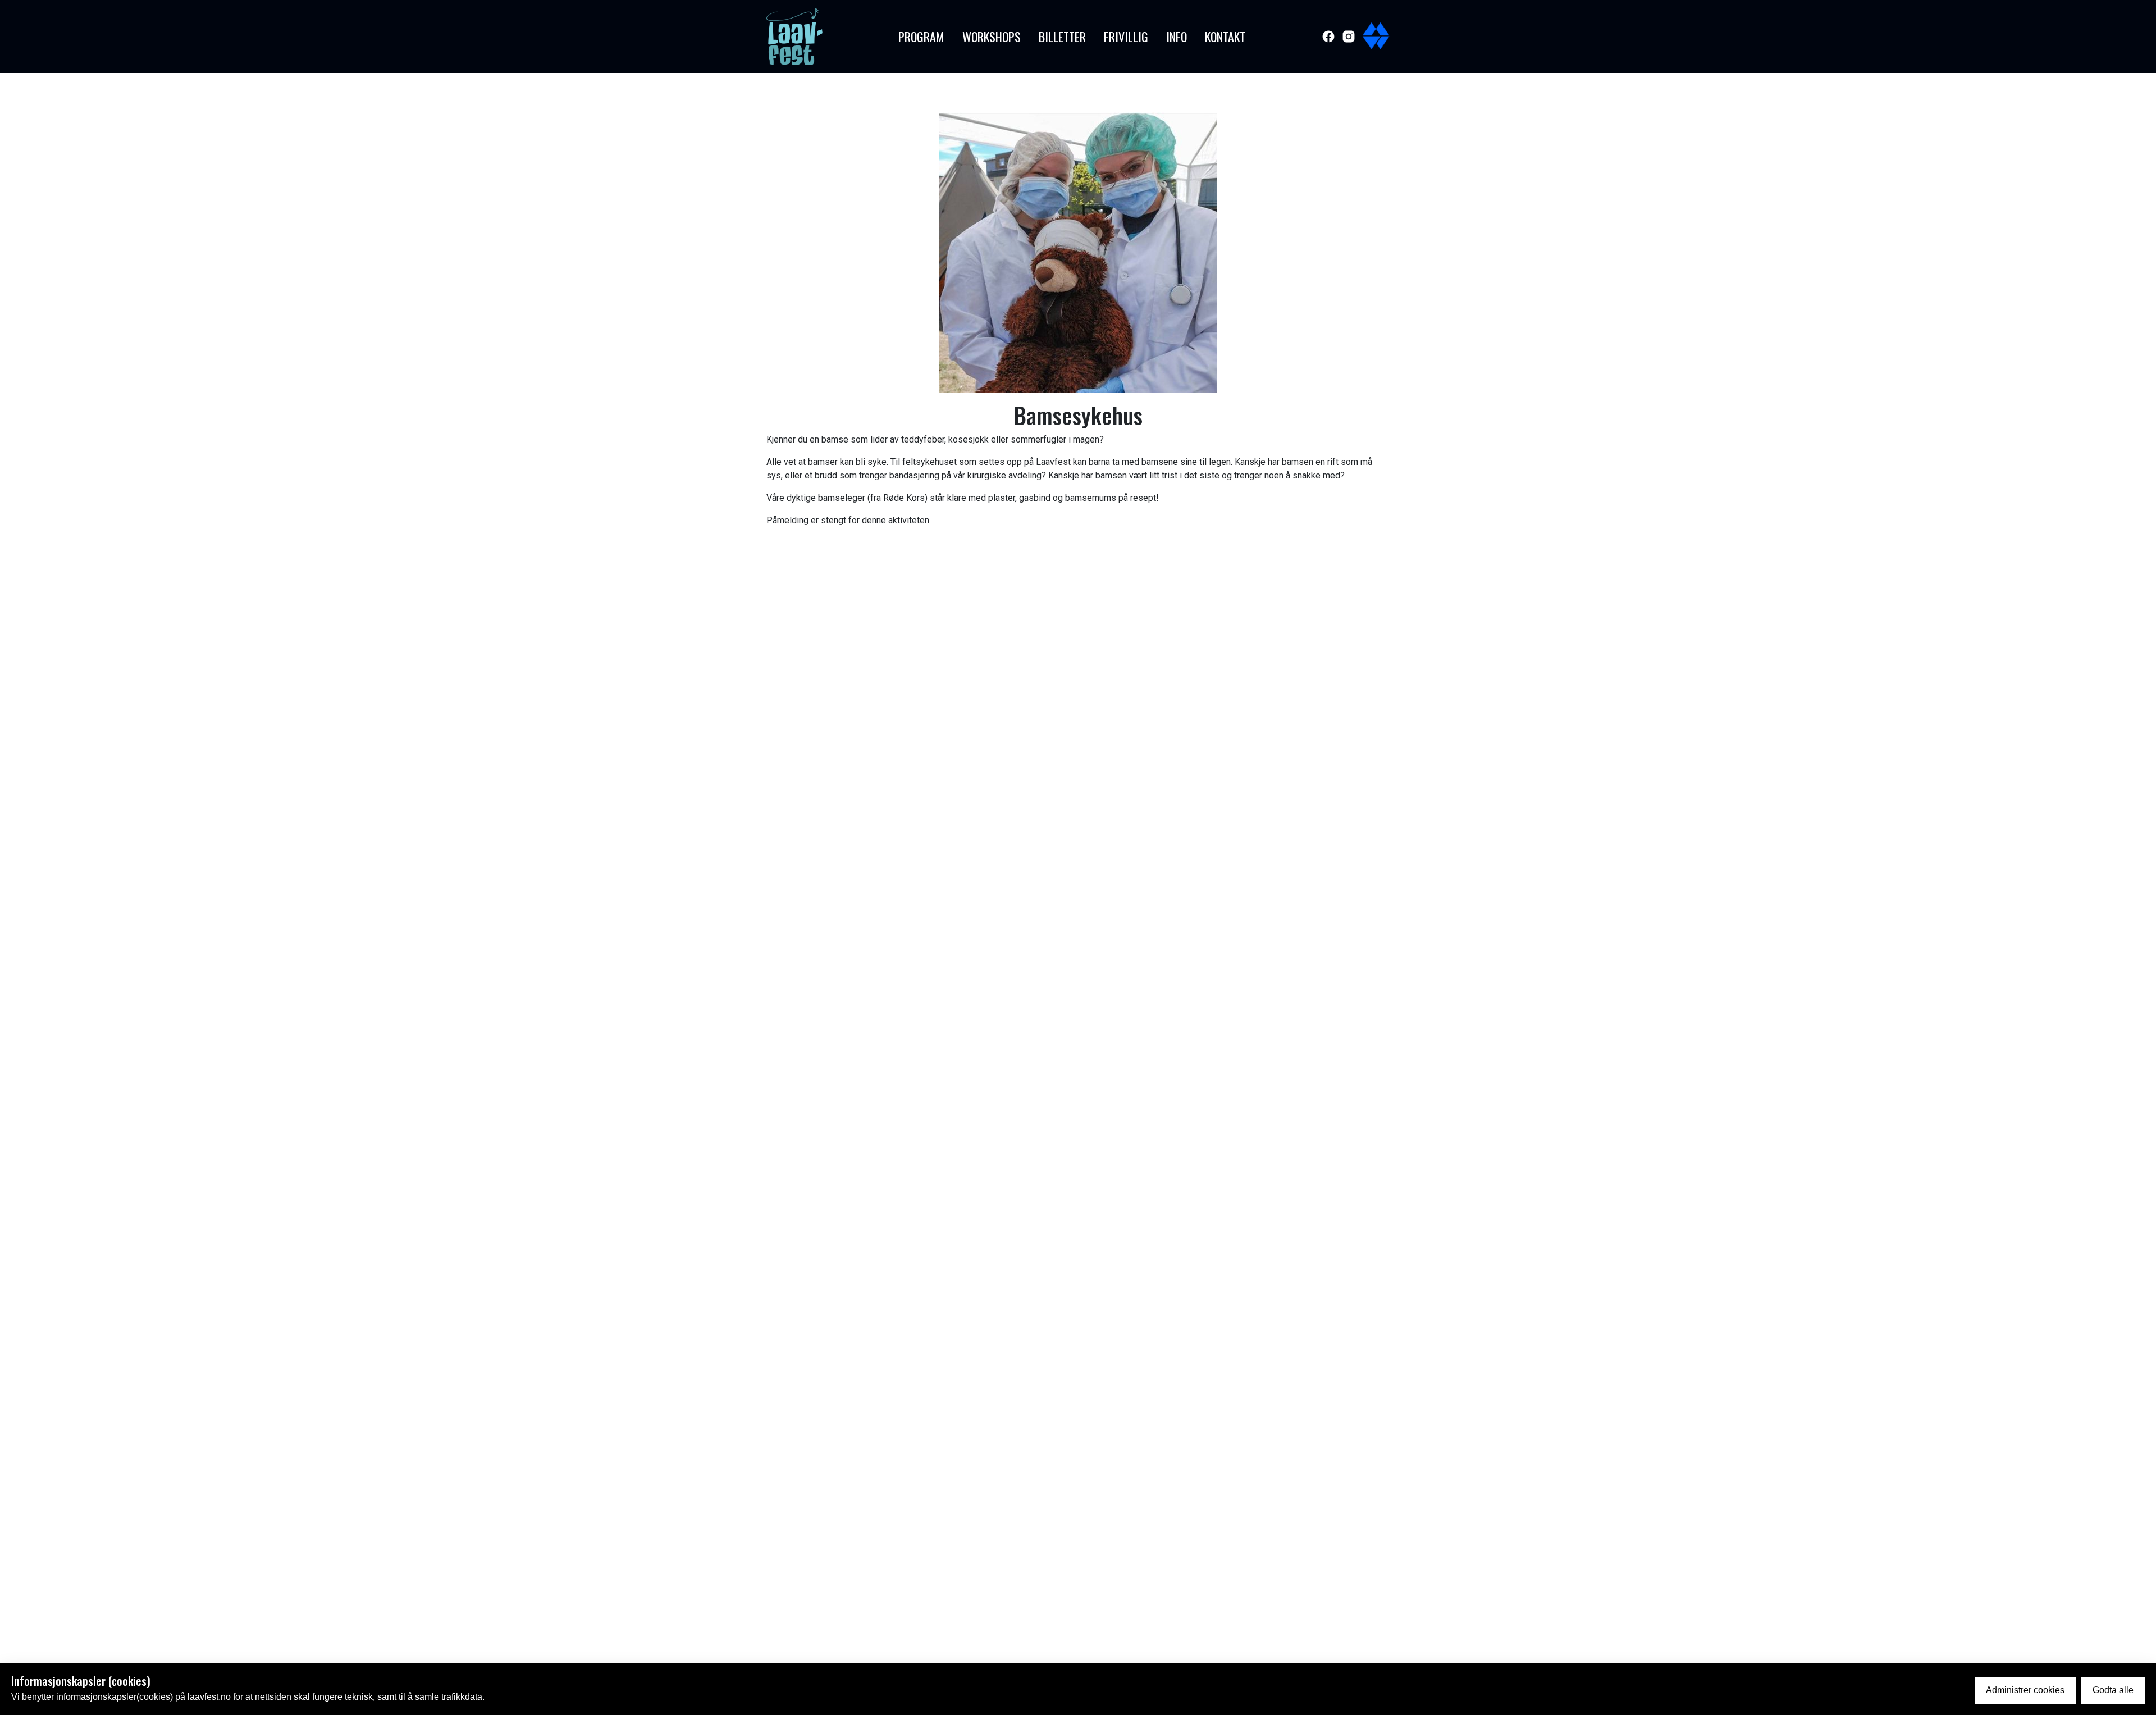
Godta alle (2113, 1690)
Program (921, 37)
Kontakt (1225, 37)
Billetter (1062, 37)
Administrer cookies (2025, 1690)
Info (1177, 37)
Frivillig (1126, 37)
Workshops (992, 37)
